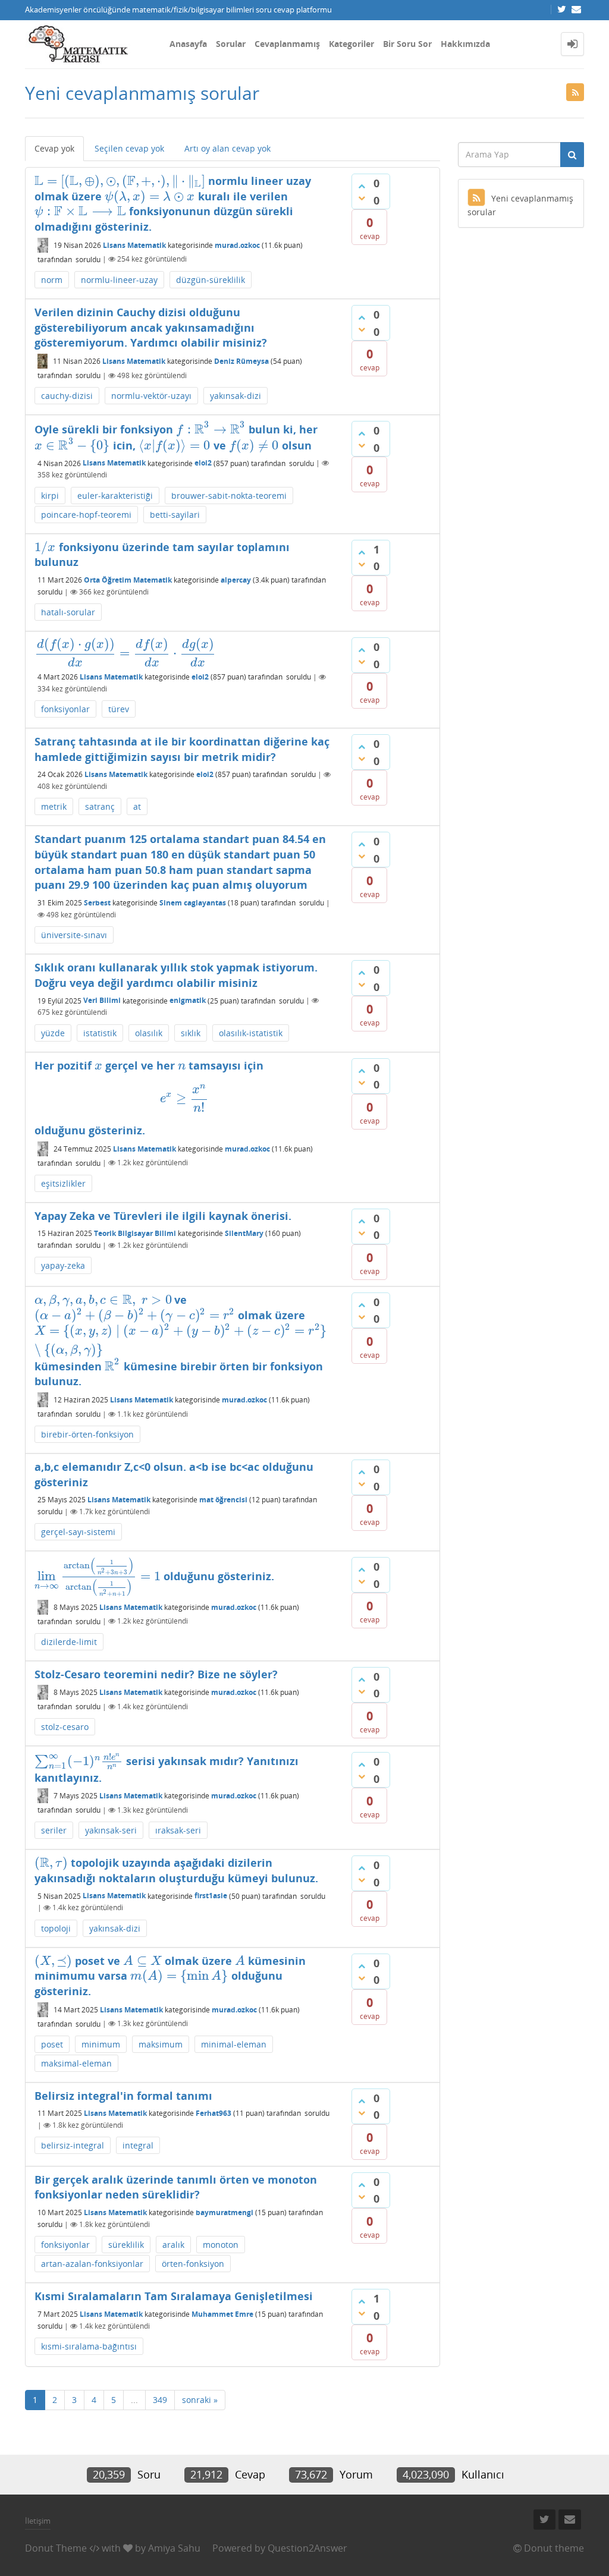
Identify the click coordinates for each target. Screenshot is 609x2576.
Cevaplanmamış (287, 44)
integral (138, 2145)
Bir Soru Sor (407, 44)
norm (52, 280)
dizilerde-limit (69, 1642)
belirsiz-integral (73, 2145)
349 (160, 2400)
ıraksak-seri (178, 1830)
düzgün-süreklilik (211, 280)
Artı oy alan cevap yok (227, 148)
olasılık (149, 1033)
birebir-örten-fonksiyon (87, 1434)
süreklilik (126, 2245)
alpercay (236, 580)
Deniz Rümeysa (241, 361)
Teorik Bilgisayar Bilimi (135, 1233)
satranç (100, 806)
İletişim (38, 2521)
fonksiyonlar (65, 709)
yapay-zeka (63, 1265)
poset (52, 2044)
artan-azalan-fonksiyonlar (92, 2264)
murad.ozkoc (237, 245)
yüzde (53, 1033)
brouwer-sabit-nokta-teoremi (229, 496)
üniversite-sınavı (74, 935)
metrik (54, 806)
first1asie (211, 1896)
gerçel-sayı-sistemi (78, 1532)
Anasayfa (188, 44)
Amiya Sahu (174, 2548)
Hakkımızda (465, 44)
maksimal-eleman (76, 2063)
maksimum (161, 2044)
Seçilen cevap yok (129, 148)
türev (119, 709)
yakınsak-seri (111, 1830)
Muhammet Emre (222, 2314)
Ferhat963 (214, 2113)
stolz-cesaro (65, 1727)
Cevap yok (54, 148)
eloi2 (203, 463)
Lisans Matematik (134, 245)
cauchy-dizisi (67, 396)
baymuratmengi (225, 2212)
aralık (173, 2245)
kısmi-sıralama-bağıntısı (89, 2346)
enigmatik (188, 1000)
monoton (221, 2245)
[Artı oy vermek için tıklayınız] (362, 186)
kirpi (50, 496)
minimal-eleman (234, 2044)
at (137, 806)
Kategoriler (351, 44)
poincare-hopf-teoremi (86, 515)
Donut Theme (56, 2548)
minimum (101, 2044)
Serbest (97, 903)
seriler (54, 1830)
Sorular (231, 44)
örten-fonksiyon (193, 2264)
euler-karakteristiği (115, 496)
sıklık (191, 1033)
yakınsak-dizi (236, 396)
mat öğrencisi (223, 1500)
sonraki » (200, 2400)
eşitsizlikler (63, 1183)
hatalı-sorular (68, 612)
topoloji (56, 1928)
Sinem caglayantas (193, 903)
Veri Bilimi (102, 1000)
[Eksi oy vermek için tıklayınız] (362, 198)
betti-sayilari (175, 515)
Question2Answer (307, 2548)
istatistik (100, 1033)
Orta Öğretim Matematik (128, 580)
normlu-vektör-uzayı (151, 396)
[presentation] (120, 181)
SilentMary (244, 1233)
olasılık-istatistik (251, 1033)
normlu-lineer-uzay (119, 280)
